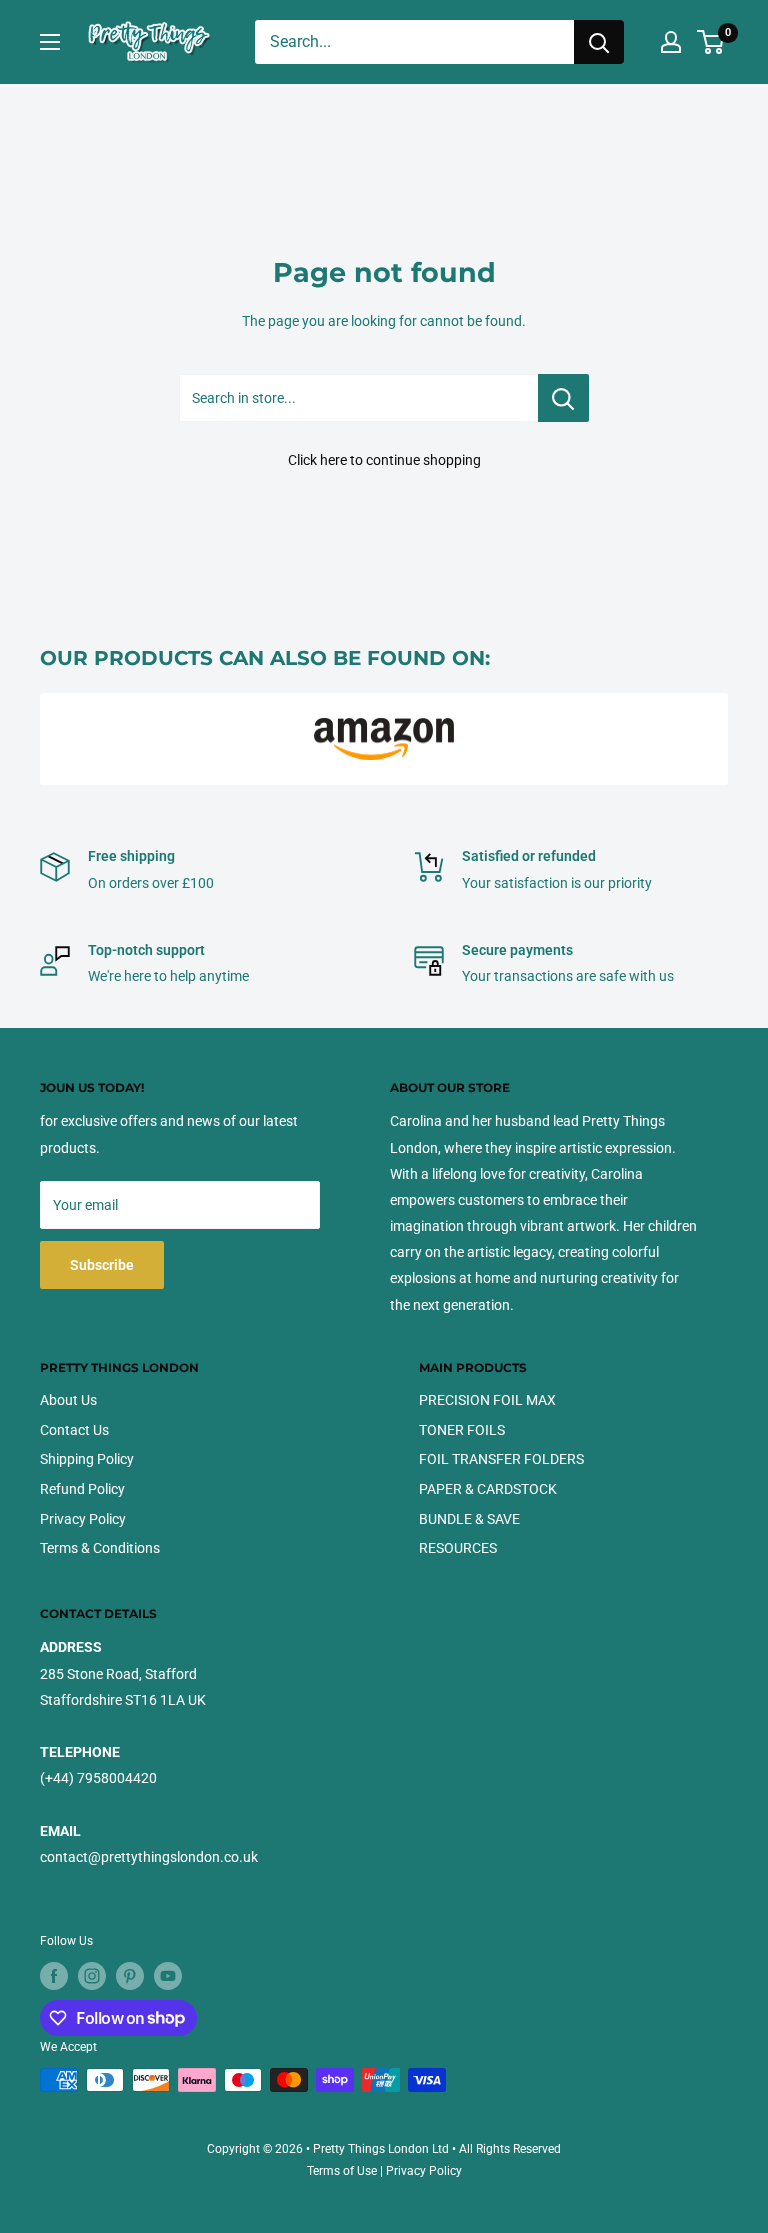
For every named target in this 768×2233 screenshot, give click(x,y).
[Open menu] (50, 42)
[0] (711, 42)
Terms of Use (342, 2171)
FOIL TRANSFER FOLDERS (501, 1459)
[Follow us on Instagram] (92, 1976)
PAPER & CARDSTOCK (488, 1489)
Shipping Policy (87, 1459)
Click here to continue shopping (384, 460)
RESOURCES (458, 1548)
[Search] (599, 42)
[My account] (671, 42)
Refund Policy (82, 1489)
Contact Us (74, 1430)
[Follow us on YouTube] (168, 1976)
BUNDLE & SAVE (469, 1519)
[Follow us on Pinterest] (130, 1976)
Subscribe (102, 1265)
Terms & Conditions (100, 1548)
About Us (68, 1400)
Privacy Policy (83, 1519)
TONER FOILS (462, 1430)
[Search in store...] (563, 398)
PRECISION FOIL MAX (487, 1400)
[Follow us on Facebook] (54, 1976)
